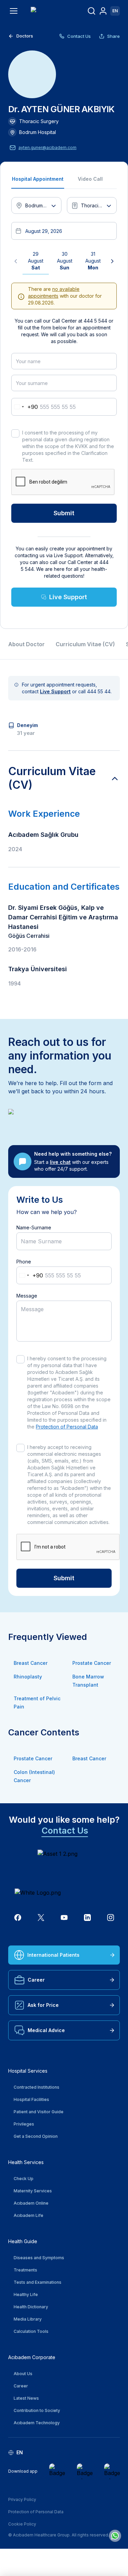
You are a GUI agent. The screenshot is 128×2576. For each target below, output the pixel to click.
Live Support (68, 597)
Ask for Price (43, 2005)
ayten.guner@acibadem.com (47, 147)
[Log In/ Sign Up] (103, 11)
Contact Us (79, 36)
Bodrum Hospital (38, 132)
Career (36, 1980)
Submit (64, 513)
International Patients (53, 1955)
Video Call (90, 179)
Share (113, 36)
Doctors (25, 36)
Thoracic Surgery (39, 121)
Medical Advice (46, 2030)
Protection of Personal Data (67, 1427)
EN (115, 11)
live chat (60, 1162)
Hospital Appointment (38, 179)
